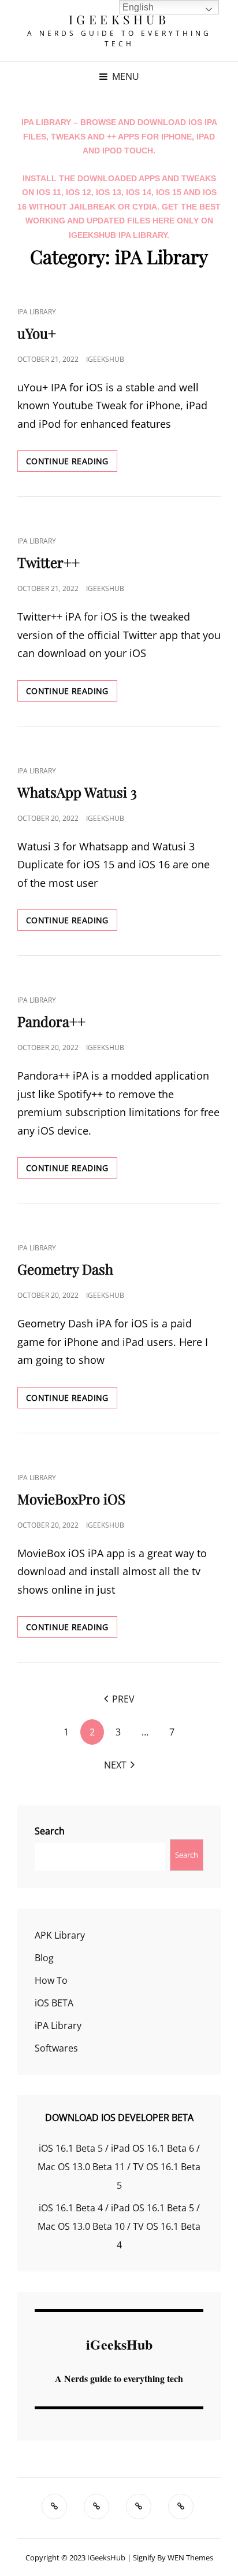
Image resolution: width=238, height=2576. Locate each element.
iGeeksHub (119, 19)
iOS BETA (54, 2003)
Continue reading (72, 461)
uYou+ (37, 333)
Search (50, 1831)
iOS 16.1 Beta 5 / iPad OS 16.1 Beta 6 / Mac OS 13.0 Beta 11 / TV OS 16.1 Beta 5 (119, 2167)
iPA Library (37, 312)
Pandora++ (51, 1021)
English (138, 7)
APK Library (60, 1935)
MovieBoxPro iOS (71, 1499)
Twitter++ (49, 562)
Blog (44, 1958)
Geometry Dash (65, 1269)
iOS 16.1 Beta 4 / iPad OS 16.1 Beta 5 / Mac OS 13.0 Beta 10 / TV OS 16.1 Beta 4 (119, 2226)
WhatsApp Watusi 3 (77, 792)
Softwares (56, 2048)
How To (51, 1980)
